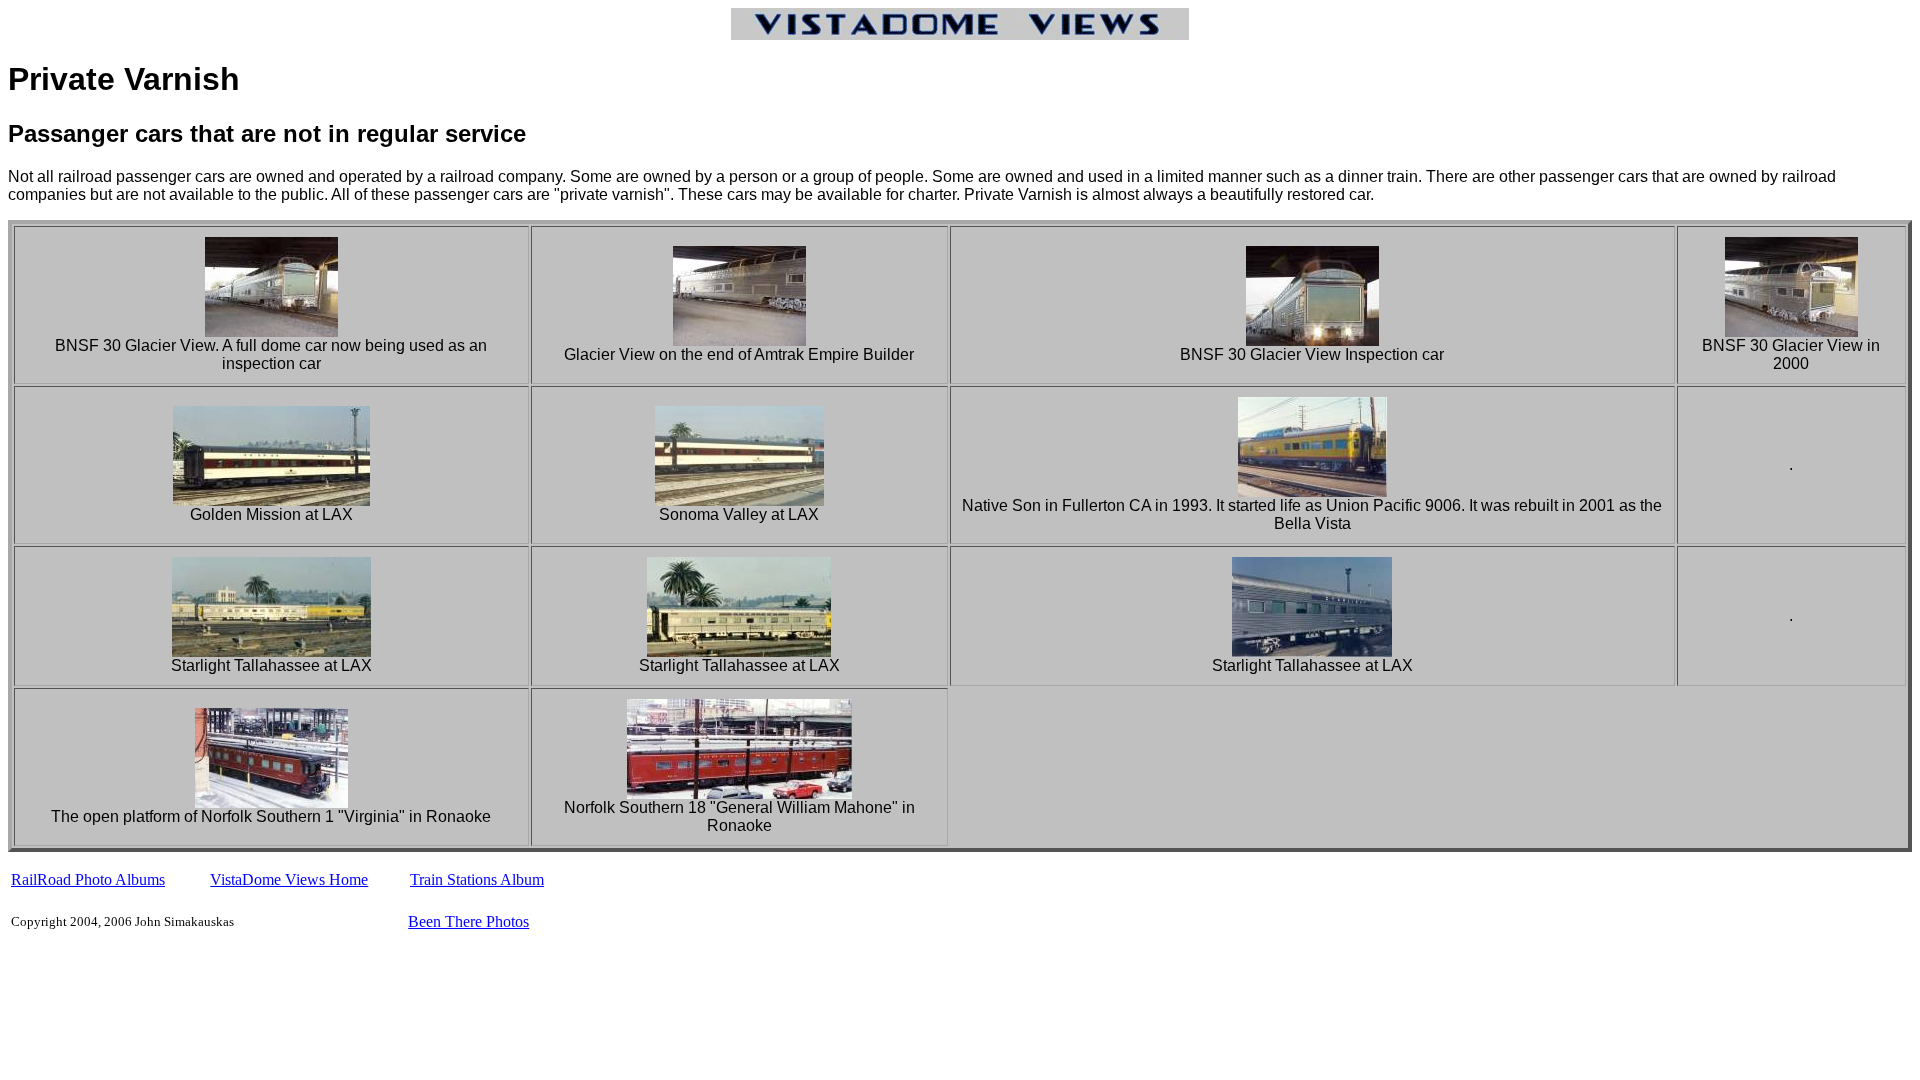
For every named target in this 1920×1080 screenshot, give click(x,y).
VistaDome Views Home (289, 879)
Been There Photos (468, 921)
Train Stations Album (477, 879)
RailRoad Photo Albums (88, 879)
